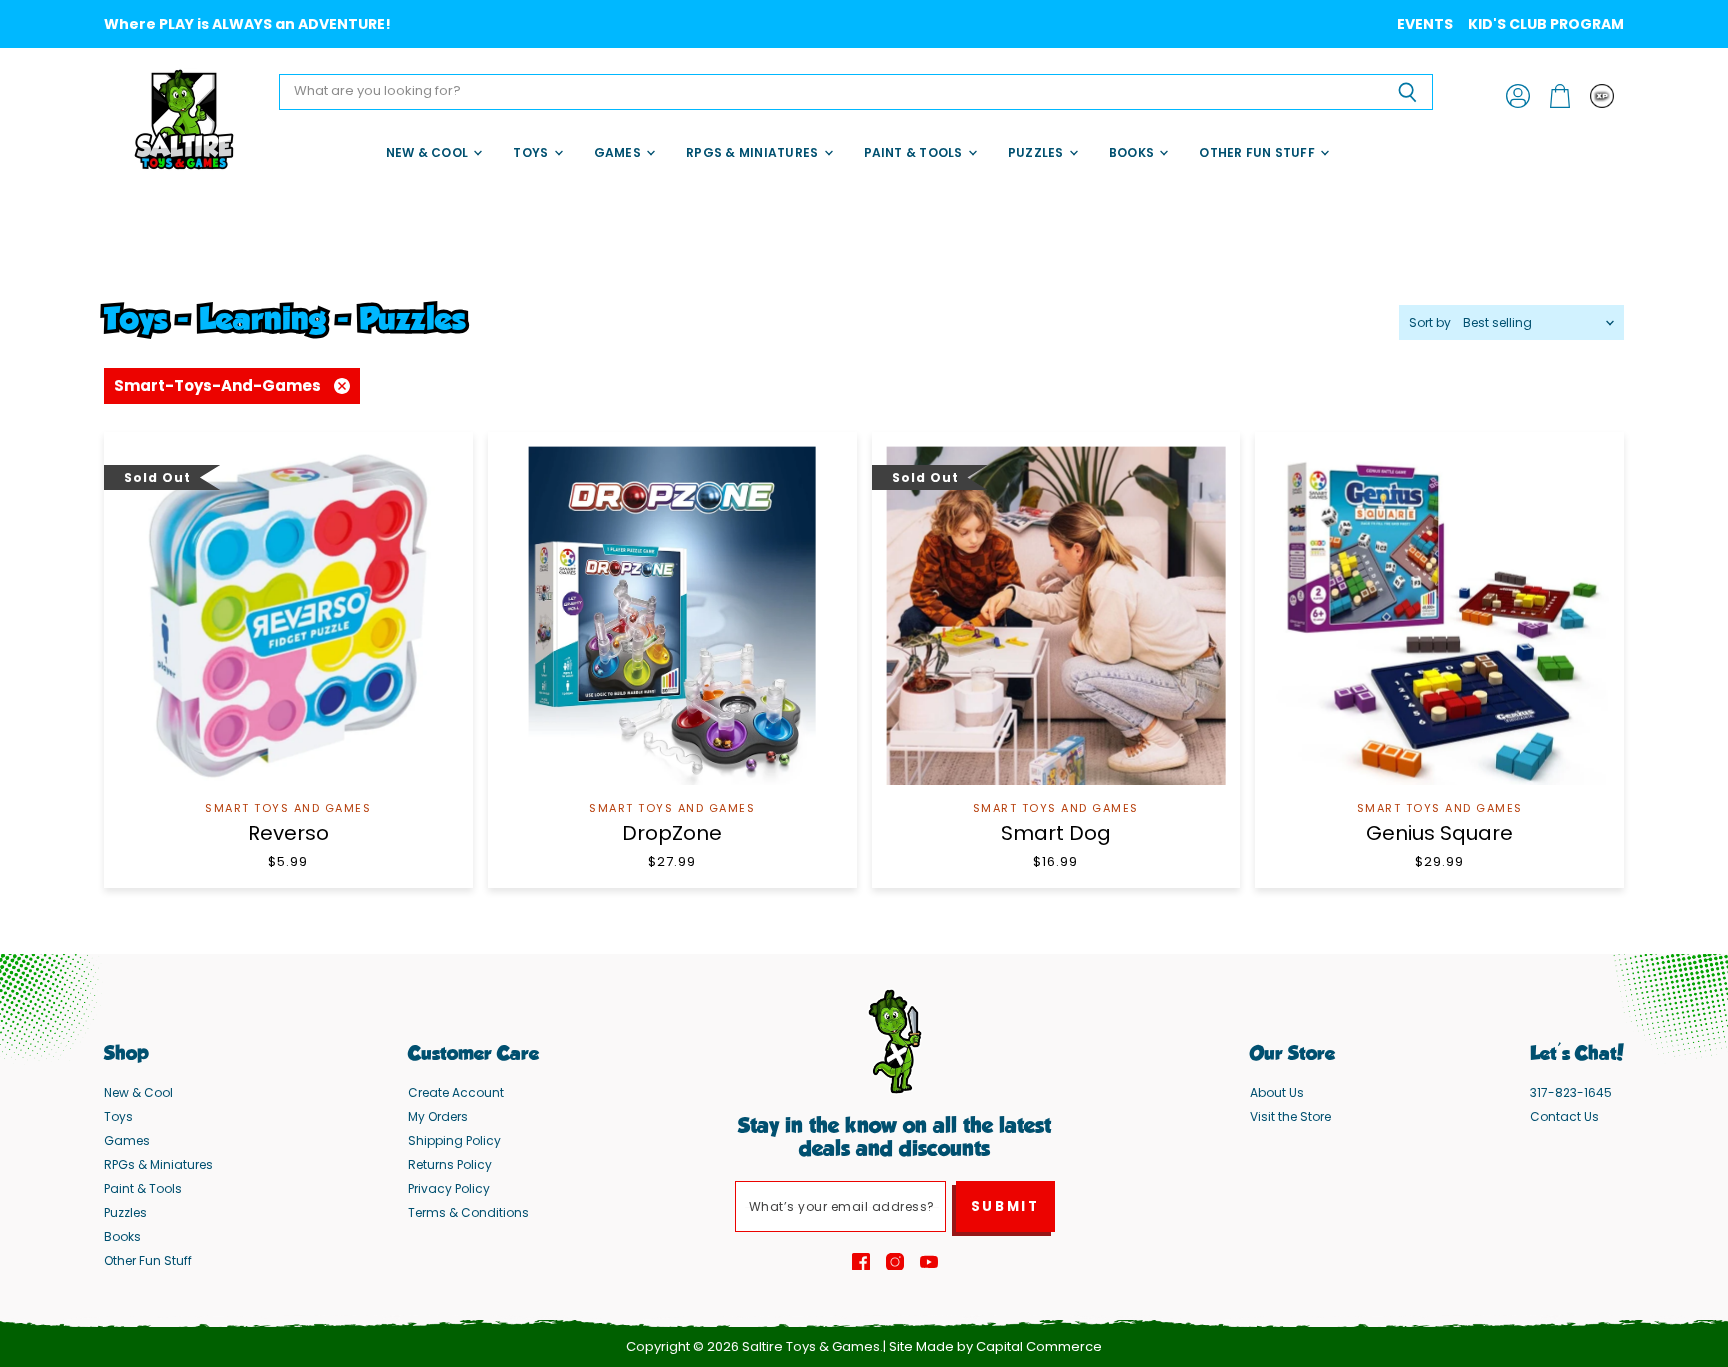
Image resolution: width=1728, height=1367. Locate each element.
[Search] (1406, 92)
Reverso (288, 833)
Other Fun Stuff (1258, 152)
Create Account (456, 1092)
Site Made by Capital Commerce (995, 1346)
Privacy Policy (449, 1188)
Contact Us (1564, 1116)
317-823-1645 (1571, 1092)
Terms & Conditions (468, 1212)
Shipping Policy (454, 1140)
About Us (1277, 1092)
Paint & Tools (915, 152)
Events (1425, 24)
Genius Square (1439, 833)
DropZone (672, 833)
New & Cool (429, 152)
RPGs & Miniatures (753, 152)
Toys (532, 152)
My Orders (438, 1116)
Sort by (1430, 323)
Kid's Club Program (1546, 24)
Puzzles (1037, 152)
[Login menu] (1602, 96)
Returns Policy (450, 1164)
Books (1133, 152)
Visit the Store (1290, 1116)
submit (1005, 1206)
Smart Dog (1056, 833)
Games (619, 152)
